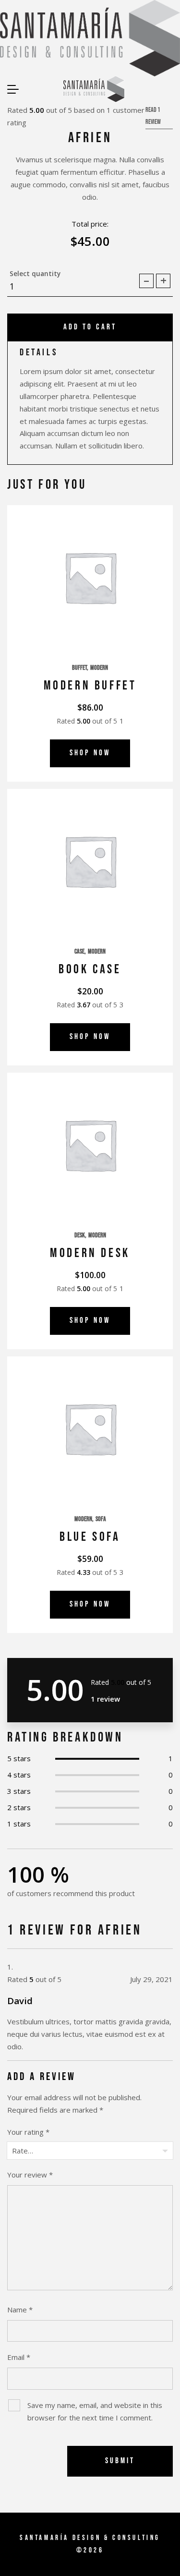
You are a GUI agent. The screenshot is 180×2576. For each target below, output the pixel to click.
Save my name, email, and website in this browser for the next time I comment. (95, 2411)
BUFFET (79, 668)
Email (19, 2357)
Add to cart (90, 327)
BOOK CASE (90, 969)
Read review (153, 116)
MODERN (99, 668)
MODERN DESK (90, 1253)
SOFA (101, 1519)
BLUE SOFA (90, 1537)
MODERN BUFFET (90, 686)
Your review (30, 2175)
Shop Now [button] (90, 753)
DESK (80, 1235)
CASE (79, 952)
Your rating (28, 2132)
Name (20, 2310)
